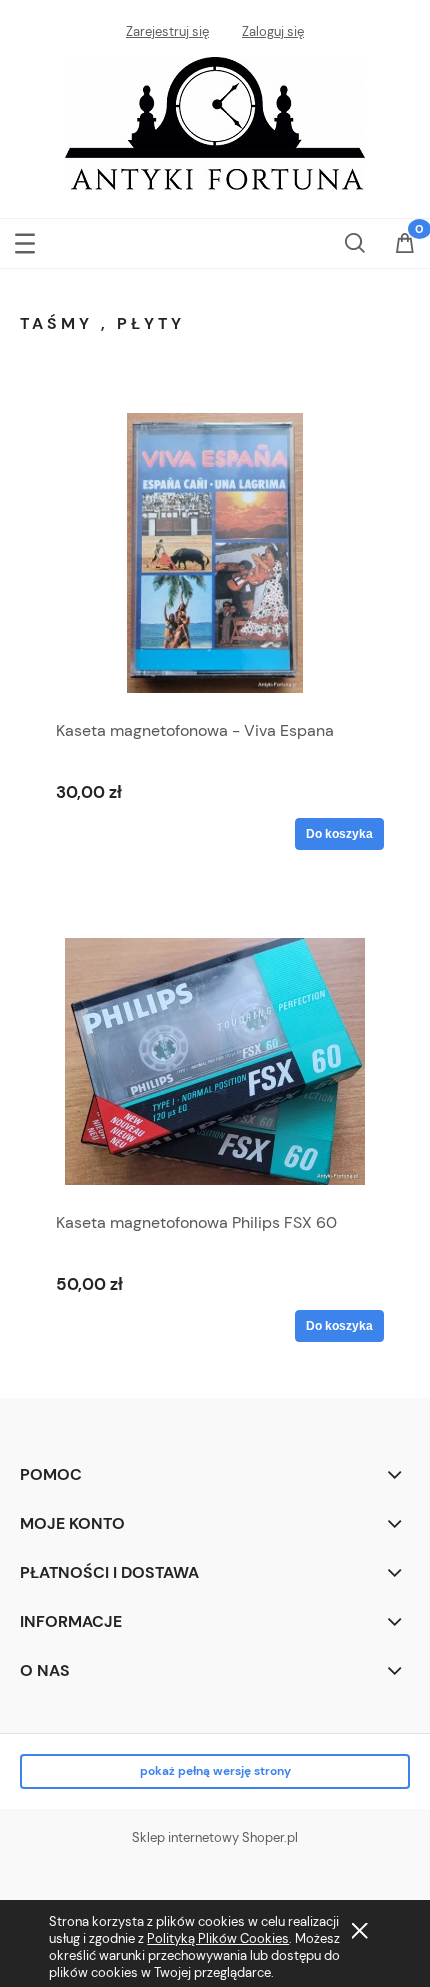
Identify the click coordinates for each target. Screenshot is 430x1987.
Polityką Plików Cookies (218, 1938)
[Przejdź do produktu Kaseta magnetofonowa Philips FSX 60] (215, 1061)
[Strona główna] (215, 121)
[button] (25, 239)
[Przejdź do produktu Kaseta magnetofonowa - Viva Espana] (215, 553)
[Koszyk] (405, 245)
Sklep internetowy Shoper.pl (215, 1837)
